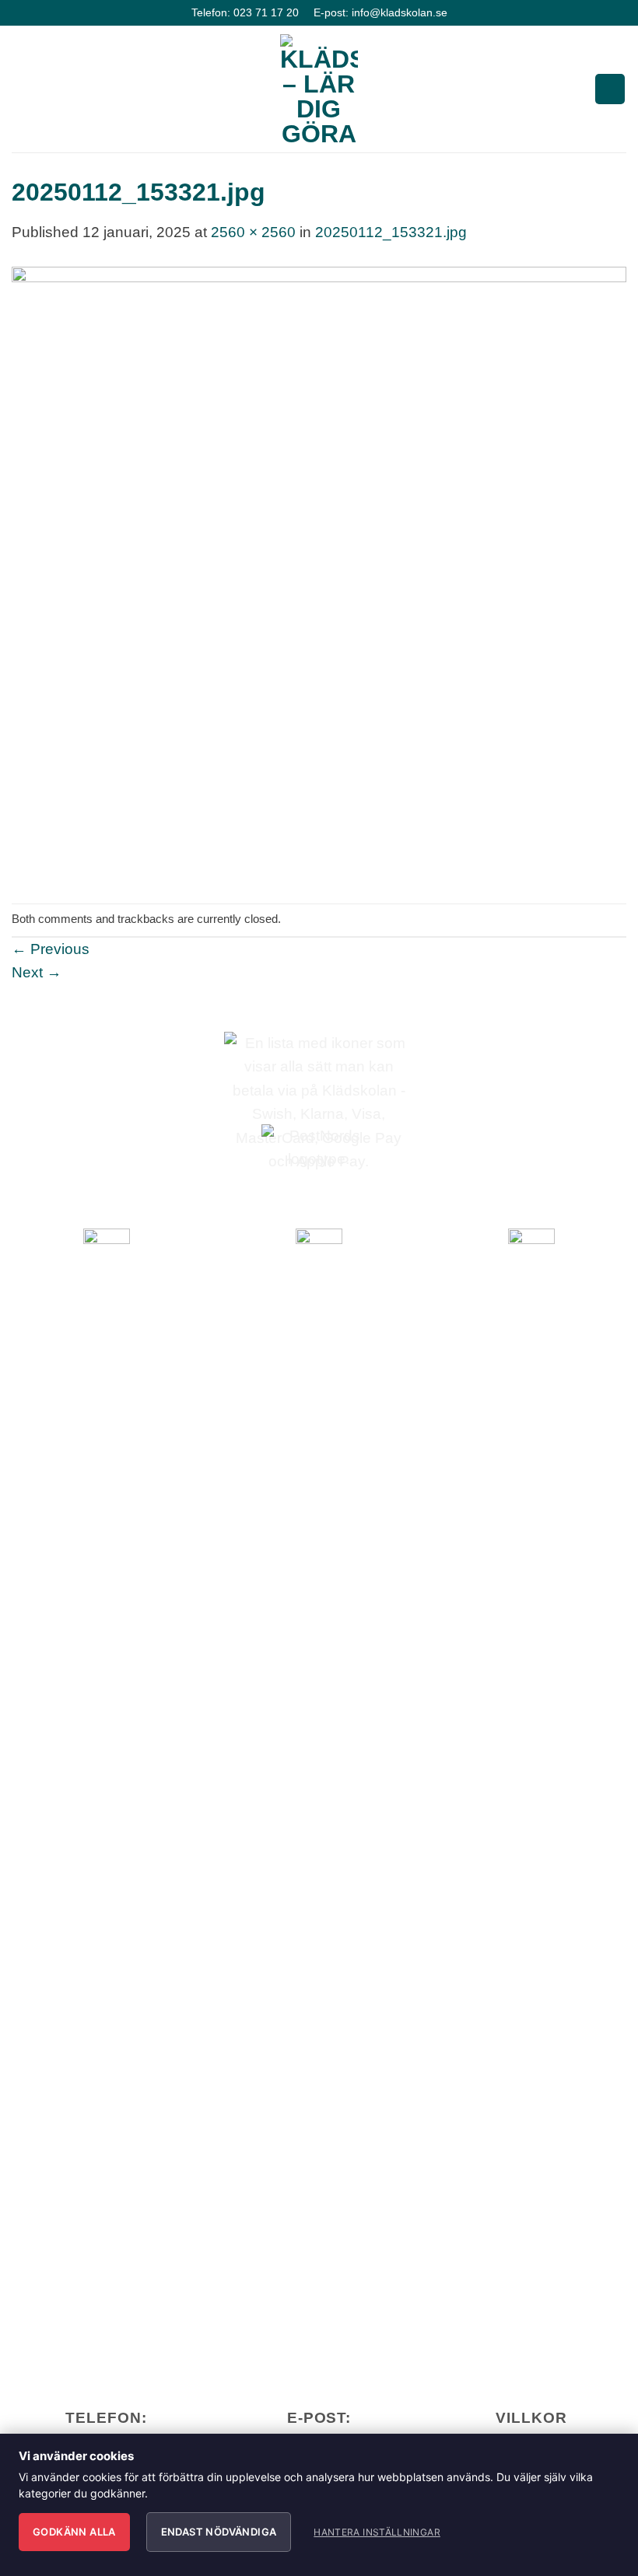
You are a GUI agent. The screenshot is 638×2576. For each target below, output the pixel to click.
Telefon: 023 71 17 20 (245, 12)
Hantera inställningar (377, 2532)
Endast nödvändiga (219, 2532)
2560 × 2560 (253, 232)
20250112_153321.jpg (391, 232)
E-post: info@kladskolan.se (380, 12)
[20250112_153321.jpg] (319, 573)
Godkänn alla (74, 2532)
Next (37, 972)
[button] (23, 89)
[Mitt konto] (610, 89)
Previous (51, 949)
